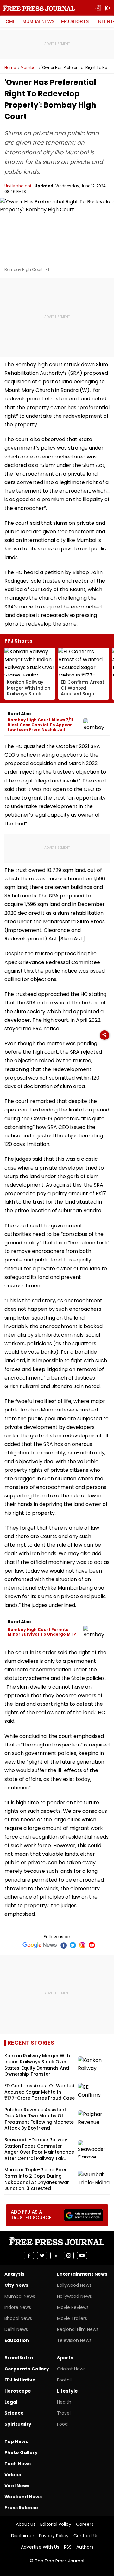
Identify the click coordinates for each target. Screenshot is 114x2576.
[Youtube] (92, 1945)
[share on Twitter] (42, 2255)
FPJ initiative (20, 2380)
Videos (13, 2475)
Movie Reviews (73, 2307)
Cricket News (71, 2369)
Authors (85, 2547)
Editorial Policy (56, 2524)
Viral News (17, 2486)
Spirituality (18, 2424)
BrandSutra (19, 2358)
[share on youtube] (82, 2255)
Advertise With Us (40, 2547)
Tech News (18, 2464)
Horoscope (18, 2391)
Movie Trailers (72, 2318)
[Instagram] (82, 1945)
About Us (26, 2524)
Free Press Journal (39, 8)
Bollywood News (74, 2285)
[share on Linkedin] (55, 2255)
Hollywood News (74, 2296)
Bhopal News (18, 2318)
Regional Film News (78, 2329)
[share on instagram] (69, 2255)
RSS (68, 2547)
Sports (65, 2358)
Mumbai (29, 68)
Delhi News (16, 2329)
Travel (64, 2413)
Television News (74, 2340)
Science (14, 2413)
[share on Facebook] (29, 2255)
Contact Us (86, 2536)
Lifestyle (67, 2391)
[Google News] (40, 1945)
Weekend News (23, 2497)
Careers (85, 2524)
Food (62, 2424)
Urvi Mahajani (18, 186)
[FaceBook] (63, 1945)
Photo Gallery (21, 2453)
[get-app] (108, 8)
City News (16, 2285)
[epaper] (98, 8)
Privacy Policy (54, 2536)
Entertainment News (82, 2274)
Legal (11, 2402)
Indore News (18, 2307)
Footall (64, 2380)
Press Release (21, 2508)
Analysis (14, 2274)
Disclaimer (23, 2536)
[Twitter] (73, 1945)
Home (9, 21)
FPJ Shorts (75, 21)
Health (64, 2402)
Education (17, 2340)
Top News (16, 2441)
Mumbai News (38, 21)
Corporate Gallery (27, 2369)
